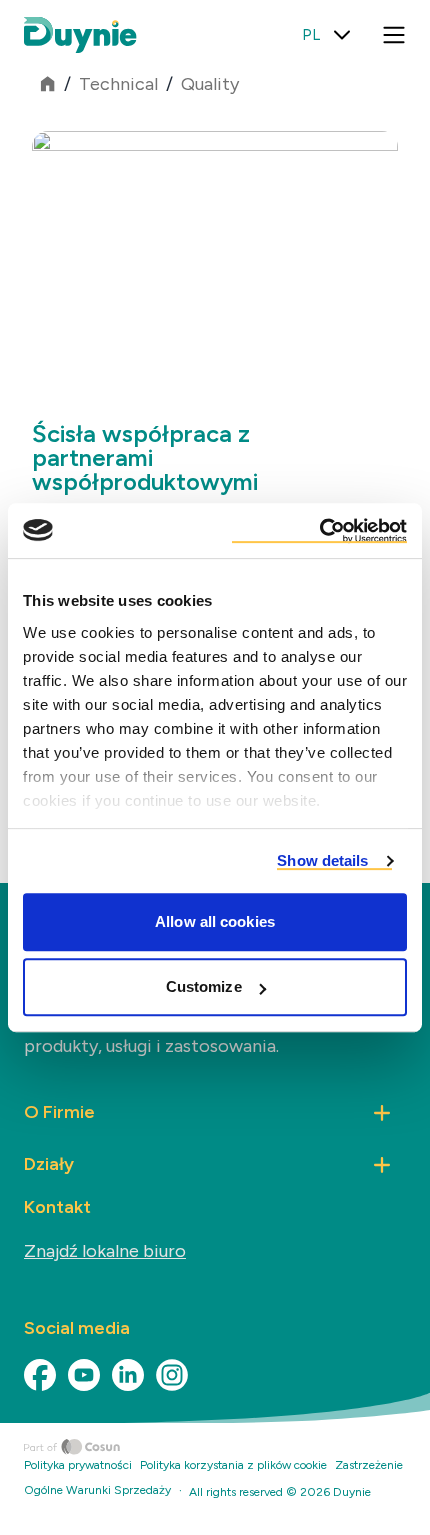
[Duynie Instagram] (172, 1375)
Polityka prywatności (78, 1465)
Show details (322, 860)
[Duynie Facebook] (40, 1375)
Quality (210, 84)
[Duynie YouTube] (84, 1375)
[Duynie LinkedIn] (128, 1375)
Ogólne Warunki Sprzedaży (97, 1490)
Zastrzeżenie (369, 1465)
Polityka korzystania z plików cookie (233, 1465)
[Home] (227, 1447)
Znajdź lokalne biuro (105, 1251)
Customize (204, 986)
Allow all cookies (215, 921)
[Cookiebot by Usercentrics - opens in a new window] (319, 531)
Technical (118, 84)
